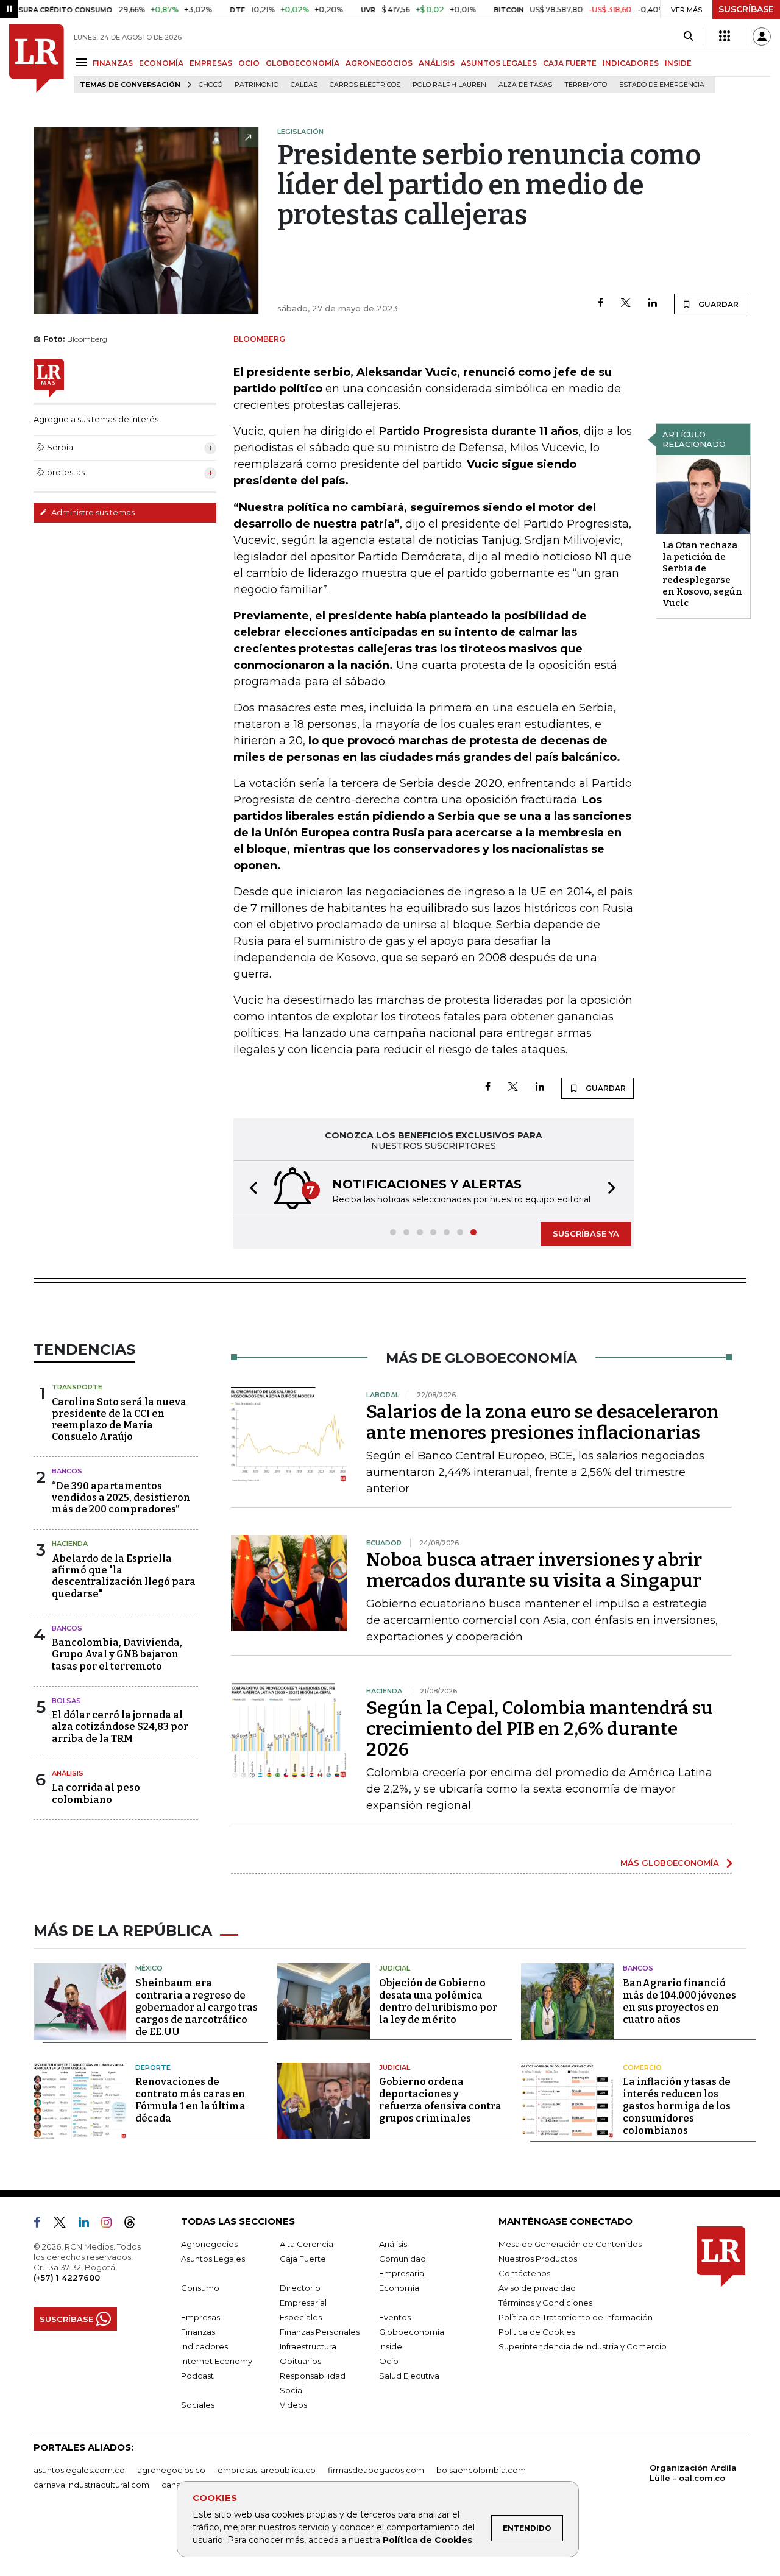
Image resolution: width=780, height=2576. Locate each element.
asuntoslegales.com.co (79, 2470)
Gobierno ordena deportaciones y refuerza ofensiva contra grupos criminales (440, 2100)
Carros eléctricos (365, 85)
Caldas (304, 85)
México (149, 1968)
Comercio (642, 2067)
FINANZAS (113, 63)
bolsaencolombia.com (481, 2470)
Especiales (301, 2317)
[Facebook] (601, 304)
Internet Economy (217, 2361)
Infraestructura (308, 2346)
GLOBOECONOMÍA (303, 63)
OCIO (249, 63)
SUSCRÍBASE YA (586, 1233)
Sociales (198, 2405)
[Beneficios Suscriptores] (725, 37)
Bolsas (66, 1701)
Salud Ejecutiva (409, 2376)
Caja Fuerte (303, 2259)
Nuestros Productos (538, 2259)
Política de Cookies (427, 2540)
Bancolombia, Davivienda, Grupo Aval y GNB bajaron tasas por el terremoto (117, 1654)
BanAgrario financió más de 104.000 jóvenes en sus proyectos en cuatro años (679, 2001)
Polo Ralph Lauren (449, 85)
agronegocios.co (171, 2470)
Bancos (67, 1471)
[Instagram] (111, 2225)
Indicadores (204, 2346)
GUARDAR (718, 304)
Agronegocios (209, 2244)
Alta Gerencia (307, 2244)
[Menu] (83, 62)
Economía (399, 2288)
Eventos (395, 2317)
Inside (391, 2346)
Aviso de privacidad (537, 2288)
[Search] (688, 37)
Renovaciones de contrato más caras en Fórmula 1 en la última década (190, 2100)
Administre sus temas (92, 512)
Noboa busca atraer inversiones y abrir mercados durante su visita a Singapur (534, 1570)
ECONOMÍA (161, 63)
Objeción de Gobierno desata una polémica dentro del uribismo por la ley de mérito (438, 2001)
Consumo (200, 2288)
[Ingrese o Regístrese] (762, 37)
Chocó (211, 85)
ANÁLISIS (437, 63)
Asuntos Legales (213, 2259)
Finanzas (198, 2332)
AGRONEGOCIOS (379, 63)
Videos (293, 2405)
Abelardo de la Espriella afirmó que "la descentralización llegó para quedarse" (124, 1576)
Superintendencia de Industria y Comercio (583, 2346)
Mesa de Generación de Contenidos (570, 2244)
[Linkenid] (89, 2225)
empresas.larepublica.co (267, 2470)
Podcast (197, 2376)
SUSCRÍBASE (746, 9)
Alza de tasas (525, 85)
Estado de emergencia (662, 85)
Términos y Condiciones (545, 2303)
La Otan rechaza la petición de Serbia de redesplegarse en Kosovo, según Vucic (702, 574)
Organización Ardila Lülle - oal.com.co (693, 2473)
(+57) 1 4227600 (67, 2278)
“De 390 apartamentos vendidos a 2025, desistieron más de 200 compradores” (121, 1498)
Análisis (68, 1773)
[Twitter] (626, 304)
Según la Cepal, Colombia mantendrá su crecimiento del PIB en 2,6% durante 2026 (540, 1729)
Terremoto (586, 85)
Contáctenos (524, 2273)
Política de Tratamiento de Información (576, 2317)
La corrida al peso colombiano (96, 1793)
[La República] (37, 58)
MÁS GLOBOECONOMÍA (670, 1863)
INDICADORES (631, 63)
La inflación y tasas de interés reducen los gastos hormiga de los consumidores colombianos (677, 2106)
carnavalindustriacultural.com (91, 2485)
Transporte (77, 1387)
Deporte (153, 2067)
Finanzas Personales (320, 2332)
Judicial (395, 1968)
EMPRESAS (211, 63)
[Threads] (135, 2225)
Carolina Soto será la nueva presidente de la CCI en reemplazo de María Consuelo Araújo (119, 1420)
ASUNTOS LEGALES (499, 63)
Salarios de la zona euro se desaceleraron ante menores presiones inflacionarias (543, 1422)
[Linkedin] (653, 304)
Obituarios (300, 2361)
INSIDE (678, 63)
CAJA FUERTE (570, 63)
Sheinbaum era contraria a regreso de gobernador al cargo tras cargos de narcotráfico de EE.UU (197, 2007)
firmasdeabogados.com (376, 2470)
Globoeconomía (412, 2332)
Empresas (200, 2317)
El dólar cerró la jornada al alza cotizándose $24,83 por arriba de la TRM (120, 1727)
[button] (250, 1189)
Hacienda (70, 1544)
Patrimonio (257, 85)
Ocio (389, 2361)
